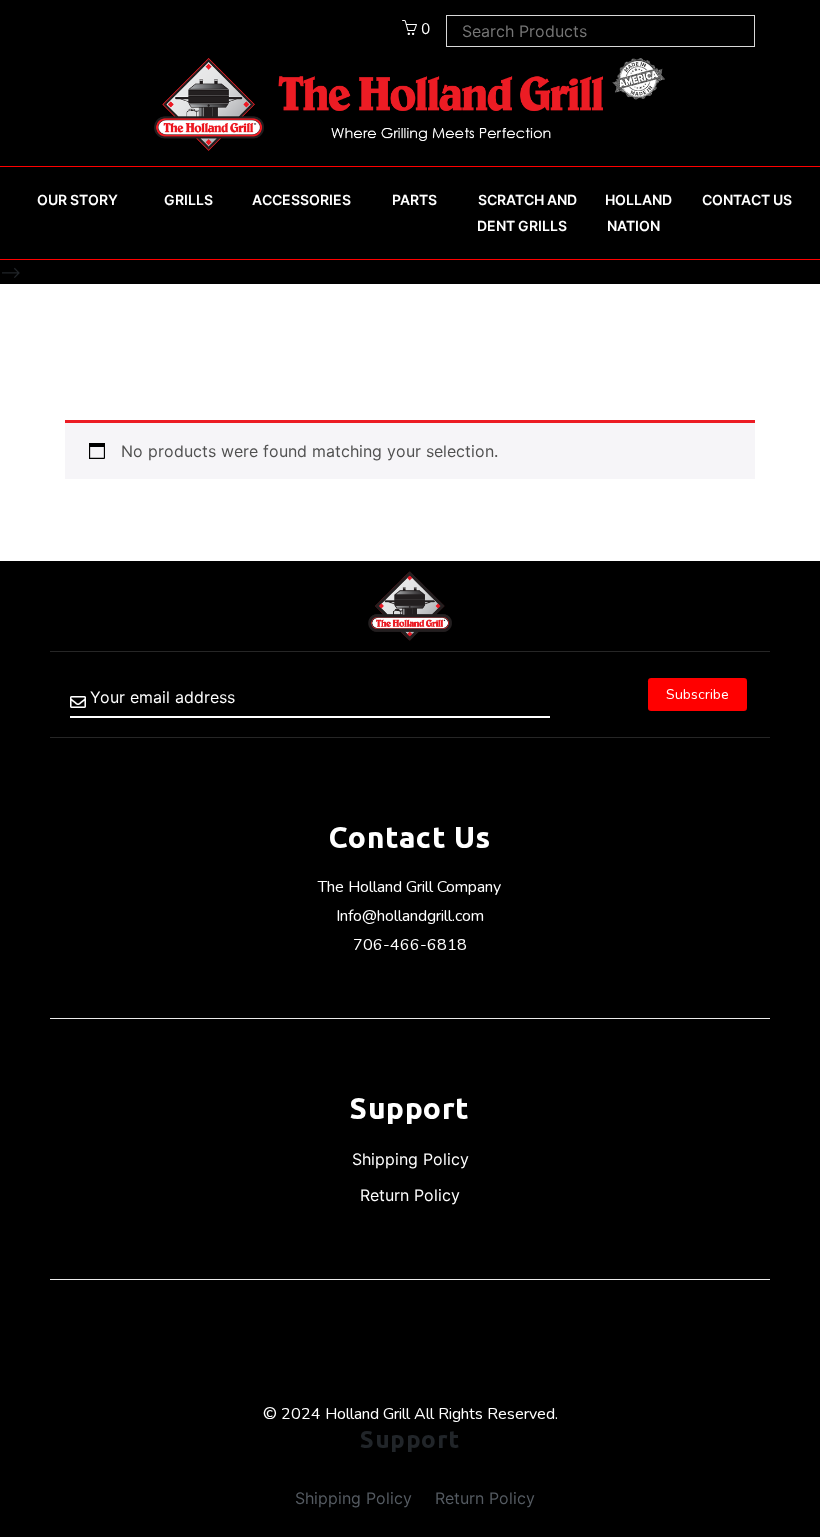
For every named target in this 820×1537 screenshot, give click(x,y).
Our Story (77, 199)
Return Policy (410, 1195)
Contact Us (747, 199)
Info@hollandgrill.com (410, 916)
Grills (188, 199)
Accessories (301, 199)
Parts (414, 199)
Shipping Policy (410, 1159)
